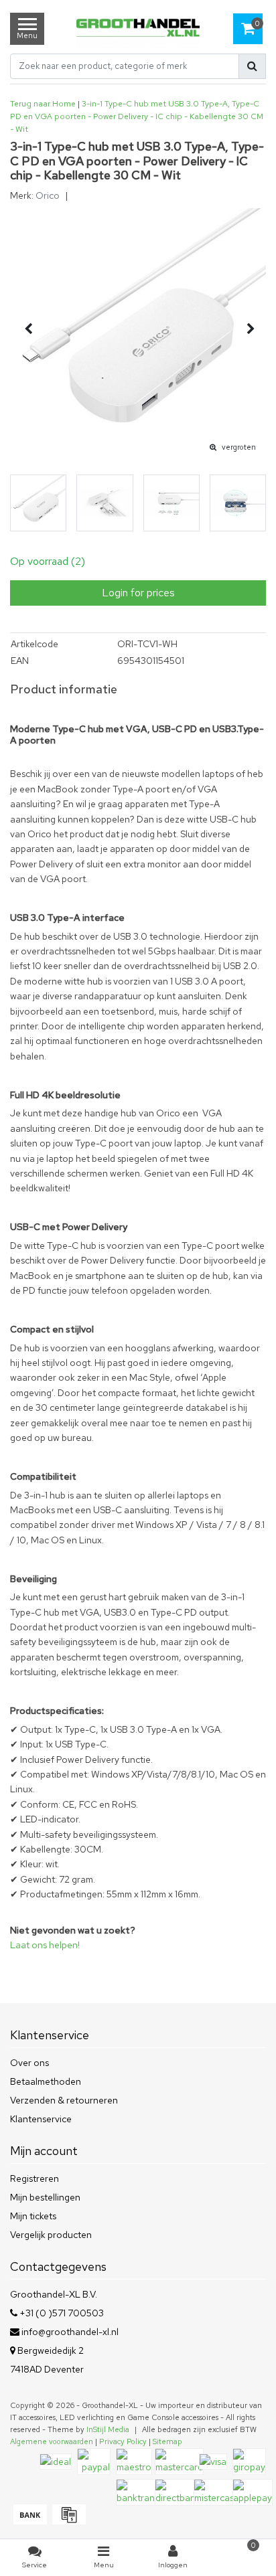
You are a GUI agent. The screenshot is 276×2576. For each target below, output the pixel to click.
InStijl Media (108, 2429)
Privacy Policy (123, 2441)
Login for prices (138, 593)
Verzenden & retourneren (64, 2100)
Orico (48, 195)
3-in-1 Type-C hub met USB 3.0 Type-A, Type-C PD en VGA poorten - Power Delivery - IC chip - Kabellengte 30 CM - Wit (137, 116)
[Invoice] (67, 2521)
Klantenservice (41, 2119)
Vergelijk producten (51, 2235)
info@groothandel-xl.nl (70, 2332)
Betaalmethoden (46, 2081)
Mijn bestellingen (45, 2197)
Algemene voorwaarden (52, 2441)
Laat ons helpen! (45, 1945)
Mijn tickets (33, 2216)
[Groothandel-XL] (138, 29)
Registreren (34, 2178)
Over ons (29, 2063)
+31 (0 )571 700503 (61, 2313)
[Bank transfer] (29, 2521)
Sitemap (167, 2441)
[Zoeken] (252, 66)
